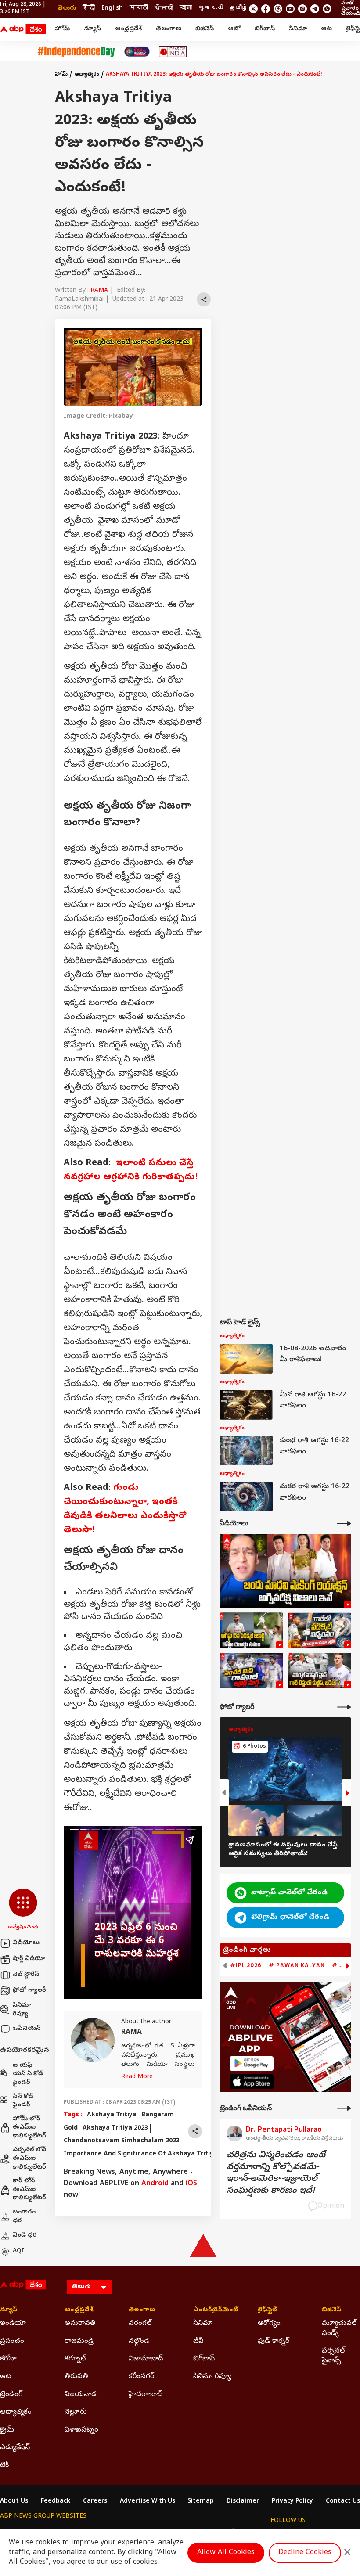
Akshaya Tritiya (112, 2115)
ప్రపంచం (12, 2342)
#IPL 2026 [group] (246, 1965)
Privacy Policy (292, 2502)
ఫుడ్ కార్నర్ (274, 2342)
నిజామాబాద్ (146, 2359)
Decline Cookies (305, 2553)
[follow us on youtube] (290, 9)
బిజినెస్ (205, 29)
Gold (71, 2128)
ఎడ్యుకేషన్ (15, 2448)
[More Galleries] (344, 1707)
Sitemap (201, 2502)
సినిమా (298, 29)
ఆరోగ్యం (269, 2324)
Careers (95, 2502)
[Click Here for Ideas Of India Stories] (173, 52)
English (112, 9)
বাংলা (186, 9)
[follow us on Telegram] (315, 9)
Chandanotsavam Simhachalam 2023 (122, 2141)
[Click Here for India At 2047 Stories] (137, 52)
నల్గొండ (139, 2342)
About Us (14, 2502)
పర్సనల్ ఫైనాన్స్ (333, 2356)
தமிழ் (239, 9)
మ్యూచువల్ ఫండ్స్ (339, 2328)
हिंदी (89, 9)
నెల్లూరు (76, 2412)
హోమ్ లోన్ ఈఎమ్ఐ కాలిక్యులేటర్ (29, 2128)
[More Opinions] (344, 2108)
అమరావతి (80, 2324)
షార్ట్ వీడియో (29, 1959)
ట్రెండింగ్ (11, 2395)
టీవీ (198, 2342)
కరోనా (8, 2359)
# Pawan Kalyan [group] (297, 1965)
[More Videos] (344, 1524)
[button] (23, 1910)
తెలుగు (67, 9)
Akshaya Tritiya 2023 (115, 2128)
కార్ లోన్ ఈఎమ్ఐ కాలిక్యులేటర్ (29, 2190)
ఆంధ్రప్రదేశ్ (128, 29)
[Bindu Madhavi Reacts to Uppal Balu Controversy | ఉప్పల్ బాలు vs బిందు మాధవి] (285, 1571)
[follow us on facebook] (266, 9)
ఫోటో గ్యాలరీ (29, 1991)
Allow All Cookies (226, 2553)
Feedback (56, 2502)
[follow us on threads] (278, 9)
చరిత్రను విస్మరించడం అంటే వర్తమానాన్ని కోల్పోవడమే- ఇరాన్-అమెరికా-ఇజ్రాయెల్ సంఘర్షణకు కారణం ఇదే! (276, 2173)
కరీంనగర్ (141, 2377)
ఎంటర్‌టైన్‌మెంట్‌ (212, 2310)
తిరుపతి (76, 2377)
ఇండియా (13, 2324)
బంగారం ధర (24, 2217)
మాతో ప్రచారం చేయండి (351, 9)
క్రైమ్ (7, 2430)
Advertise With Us (148, 2502)
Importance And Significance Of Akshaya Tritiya (140, 2154)
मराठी (139, 9)
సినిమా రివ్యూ (22, 2010)
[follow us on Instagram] (302, 9)
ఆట (326, 29)
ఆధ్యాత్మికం (87, 75)
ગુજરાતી (211, 9)
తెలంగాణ (169, 29)
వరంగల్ (140, 2324)
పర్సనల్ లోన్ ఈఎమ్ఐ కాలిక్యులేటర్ (29, 2159)
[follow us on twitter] (253, 9)
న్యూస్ (92, 29)
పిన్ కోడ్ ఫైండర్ (23, 2101)
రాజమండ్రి (79, 2342)
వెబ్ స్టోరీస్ (26, 1975)
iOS (191, 2184)
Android (155, 2184)
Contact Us (343, 2502)
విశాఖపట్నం (81, 2430)
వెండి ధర (25, 2236)
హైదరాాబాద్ (146, 2395)
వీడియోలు (26, 1943)
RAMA (99, 291)
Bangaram (158, 2115)
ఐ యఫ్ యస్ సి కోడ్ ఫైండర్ (28, 2074)
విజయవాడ (81, 2395)
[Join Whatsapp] (327, 9)
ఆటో (234, 29)
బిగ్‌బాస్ (265, 29)
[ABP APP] (252, 2063)
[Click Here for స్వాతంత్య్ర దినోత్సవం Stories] (76, 52)
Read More (137, 2077)
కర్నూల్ (75, 2359)
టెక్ (4, 2465)
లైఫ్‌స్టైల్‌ (267, 2310)
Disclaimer (243, 2502)
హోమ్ (62, 29)
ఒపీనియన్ (27, 2029)
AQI (18, 2251)
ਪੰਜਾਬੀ (164, 9)
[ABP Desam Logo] (23, 29)
